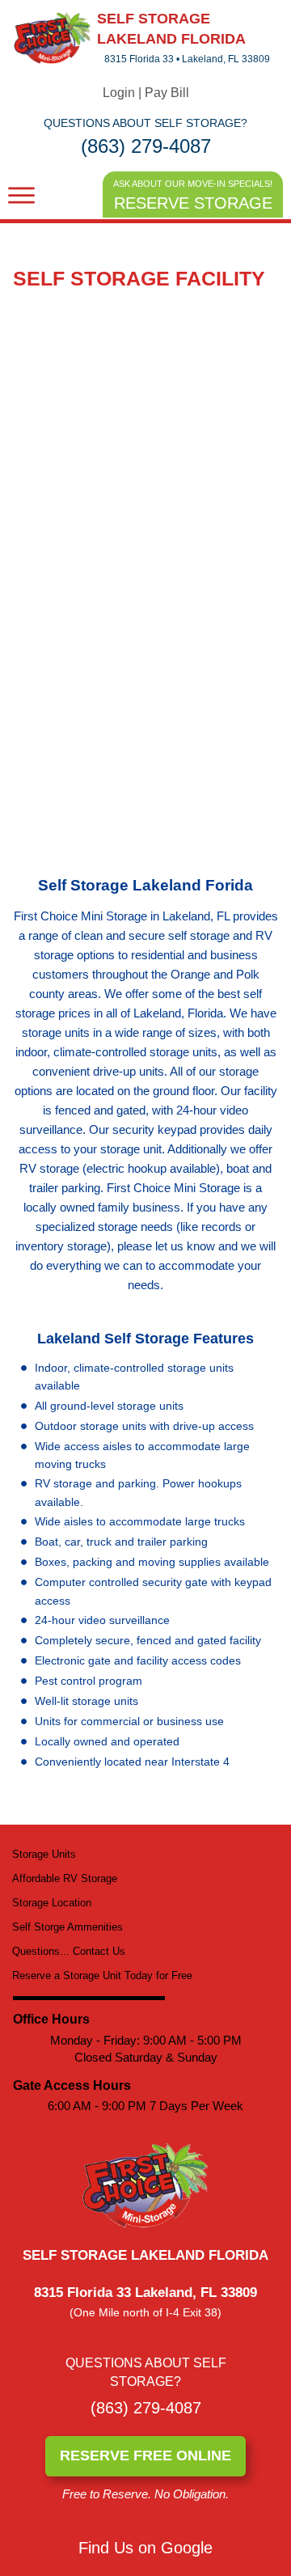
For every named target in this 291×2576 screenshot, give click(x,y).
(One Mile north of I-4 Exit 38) (145, 2312)
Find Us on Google (145, 2548)
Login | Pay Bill (146, 93)
